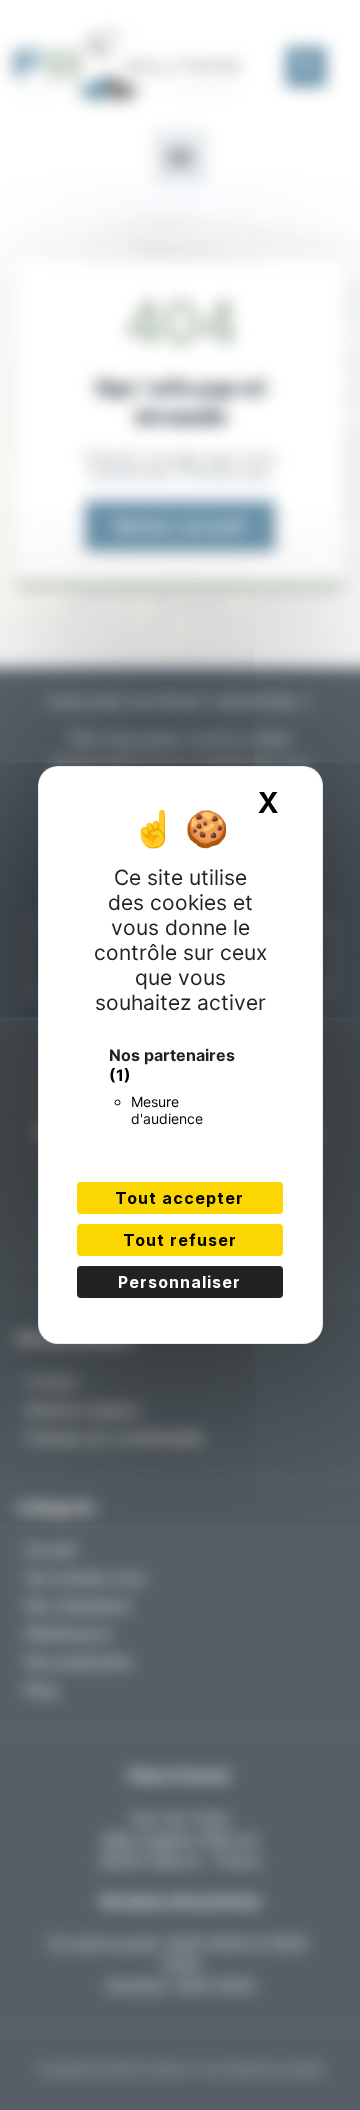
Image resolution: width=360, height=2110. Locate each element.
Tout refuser (180, 1240)
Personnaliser (179, 1282)
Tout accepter (179, 1198)
